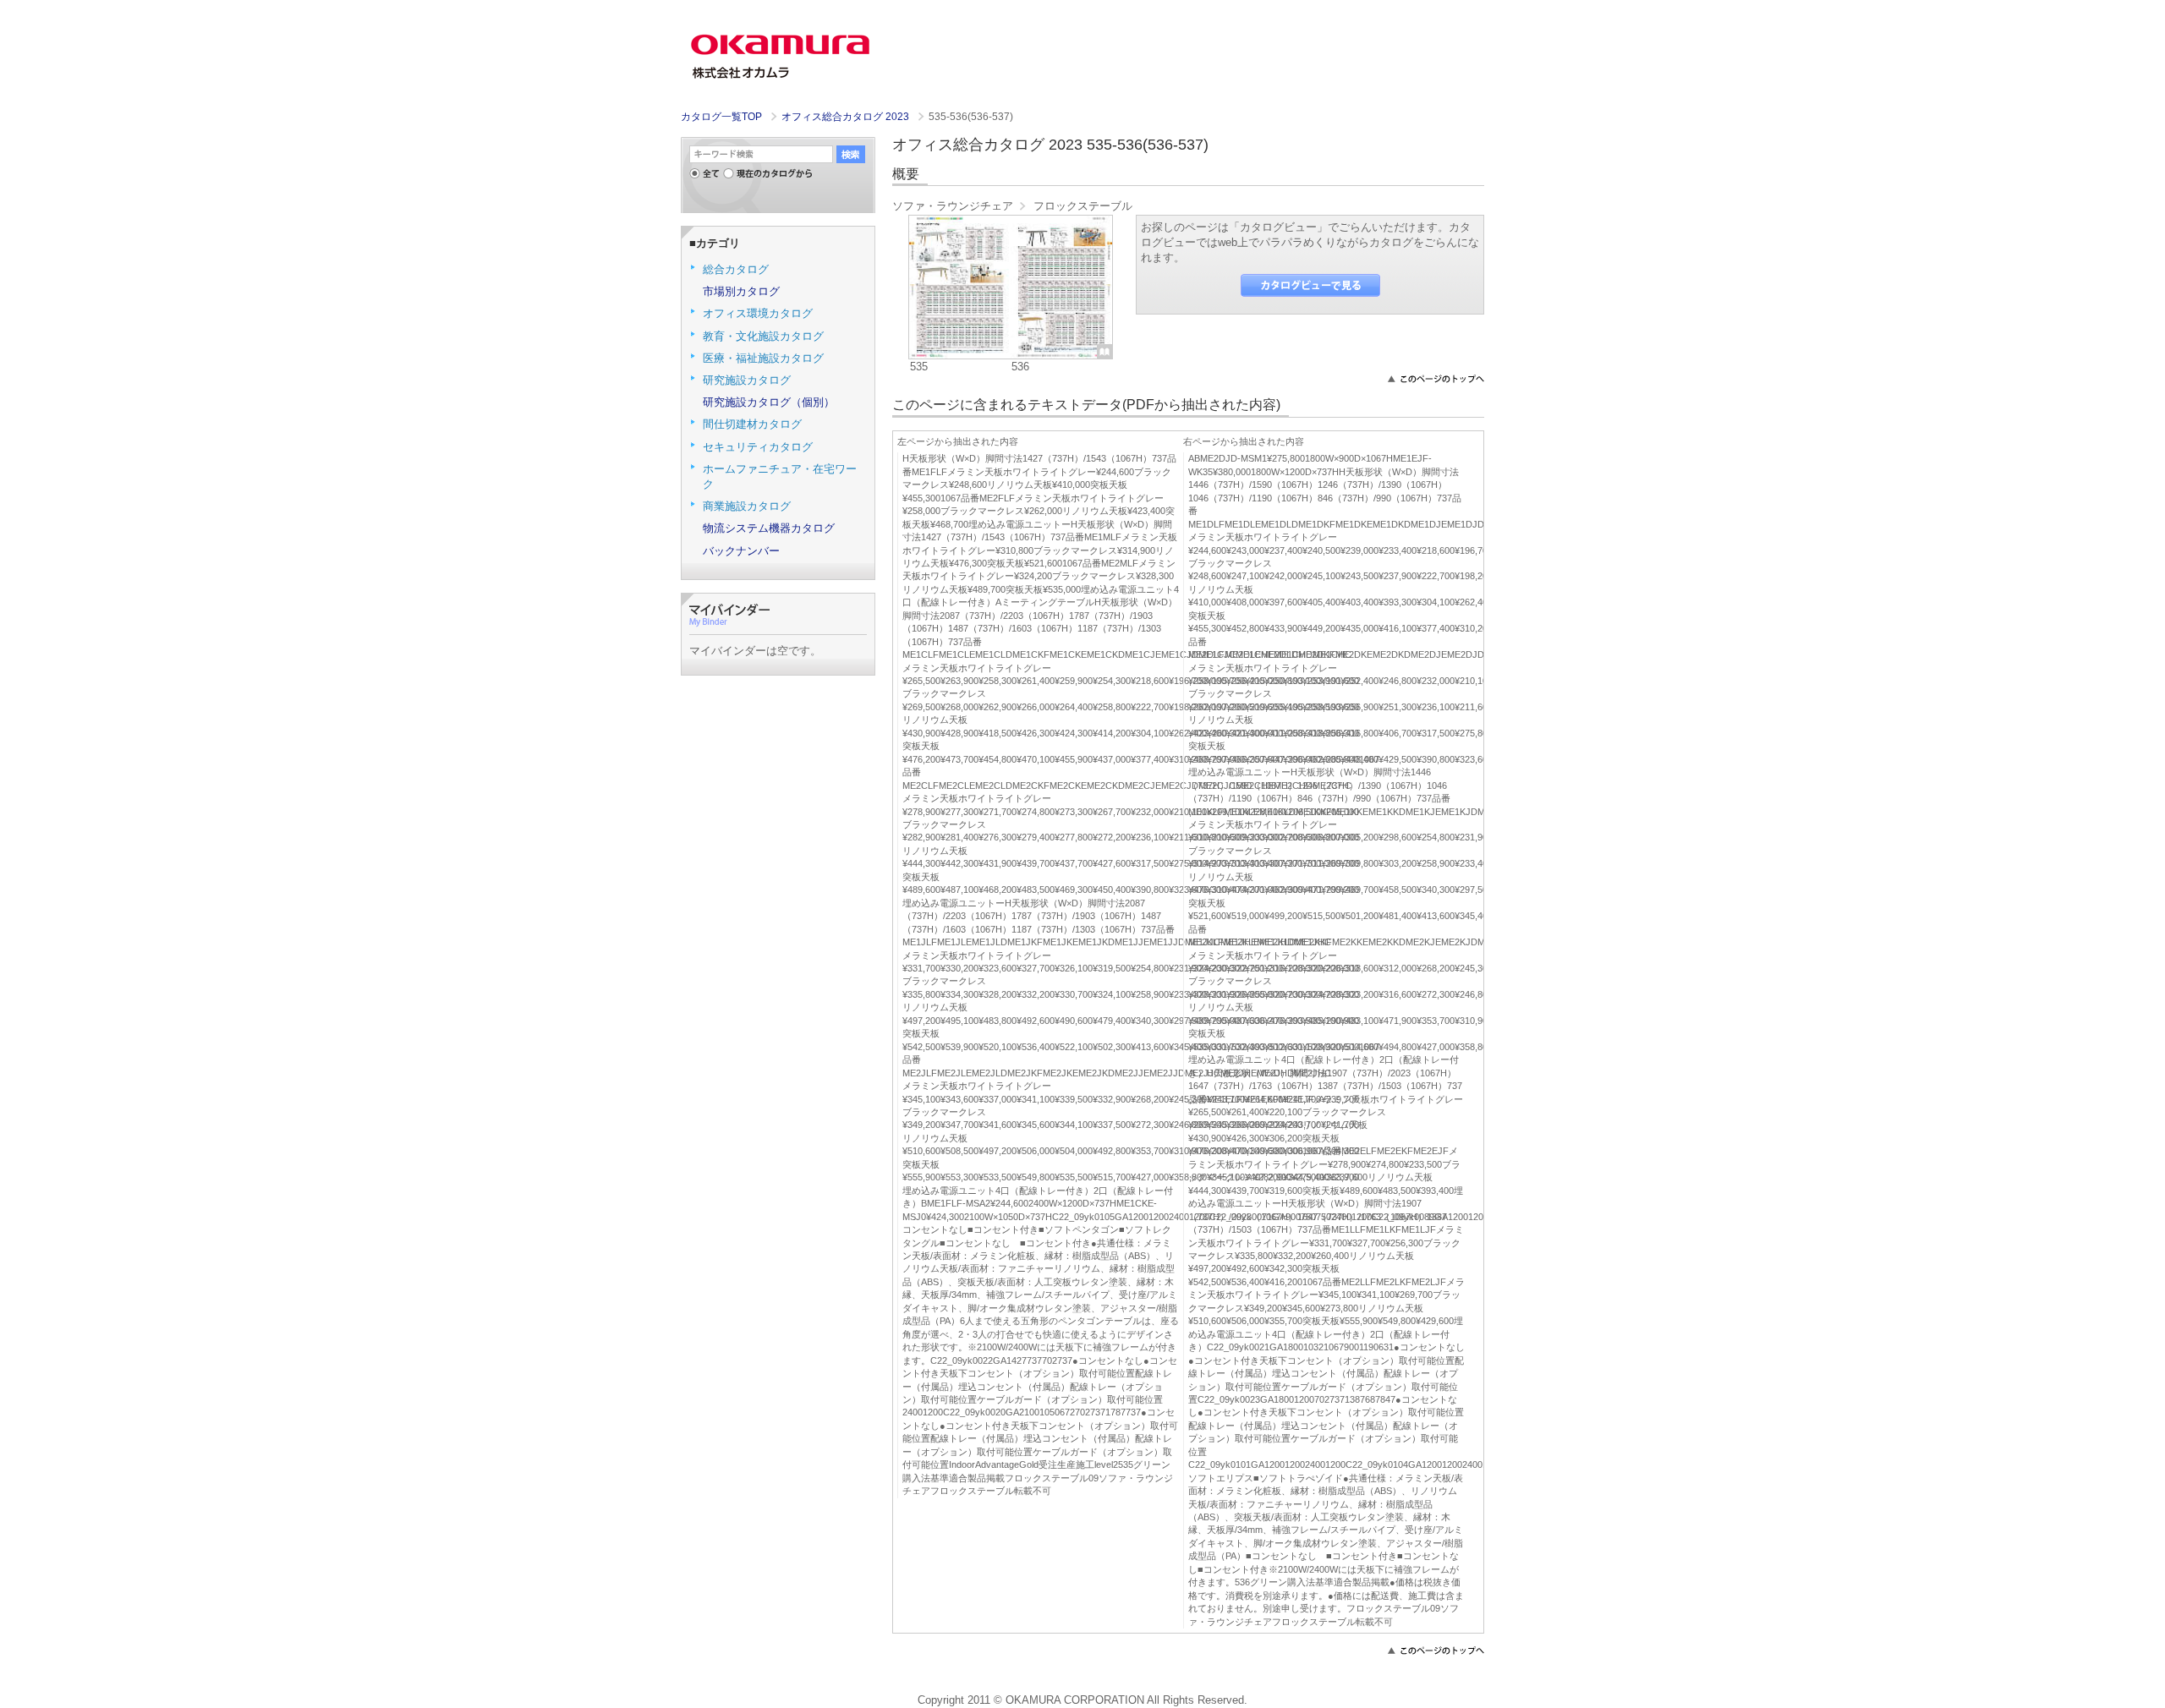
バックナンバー (741, 551)
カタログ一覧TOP (721, 117)
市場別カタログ (741, 291)
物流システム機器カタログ (769, 528)
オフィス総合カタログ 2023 (847, 117)
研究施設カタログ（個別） (769, 402)
